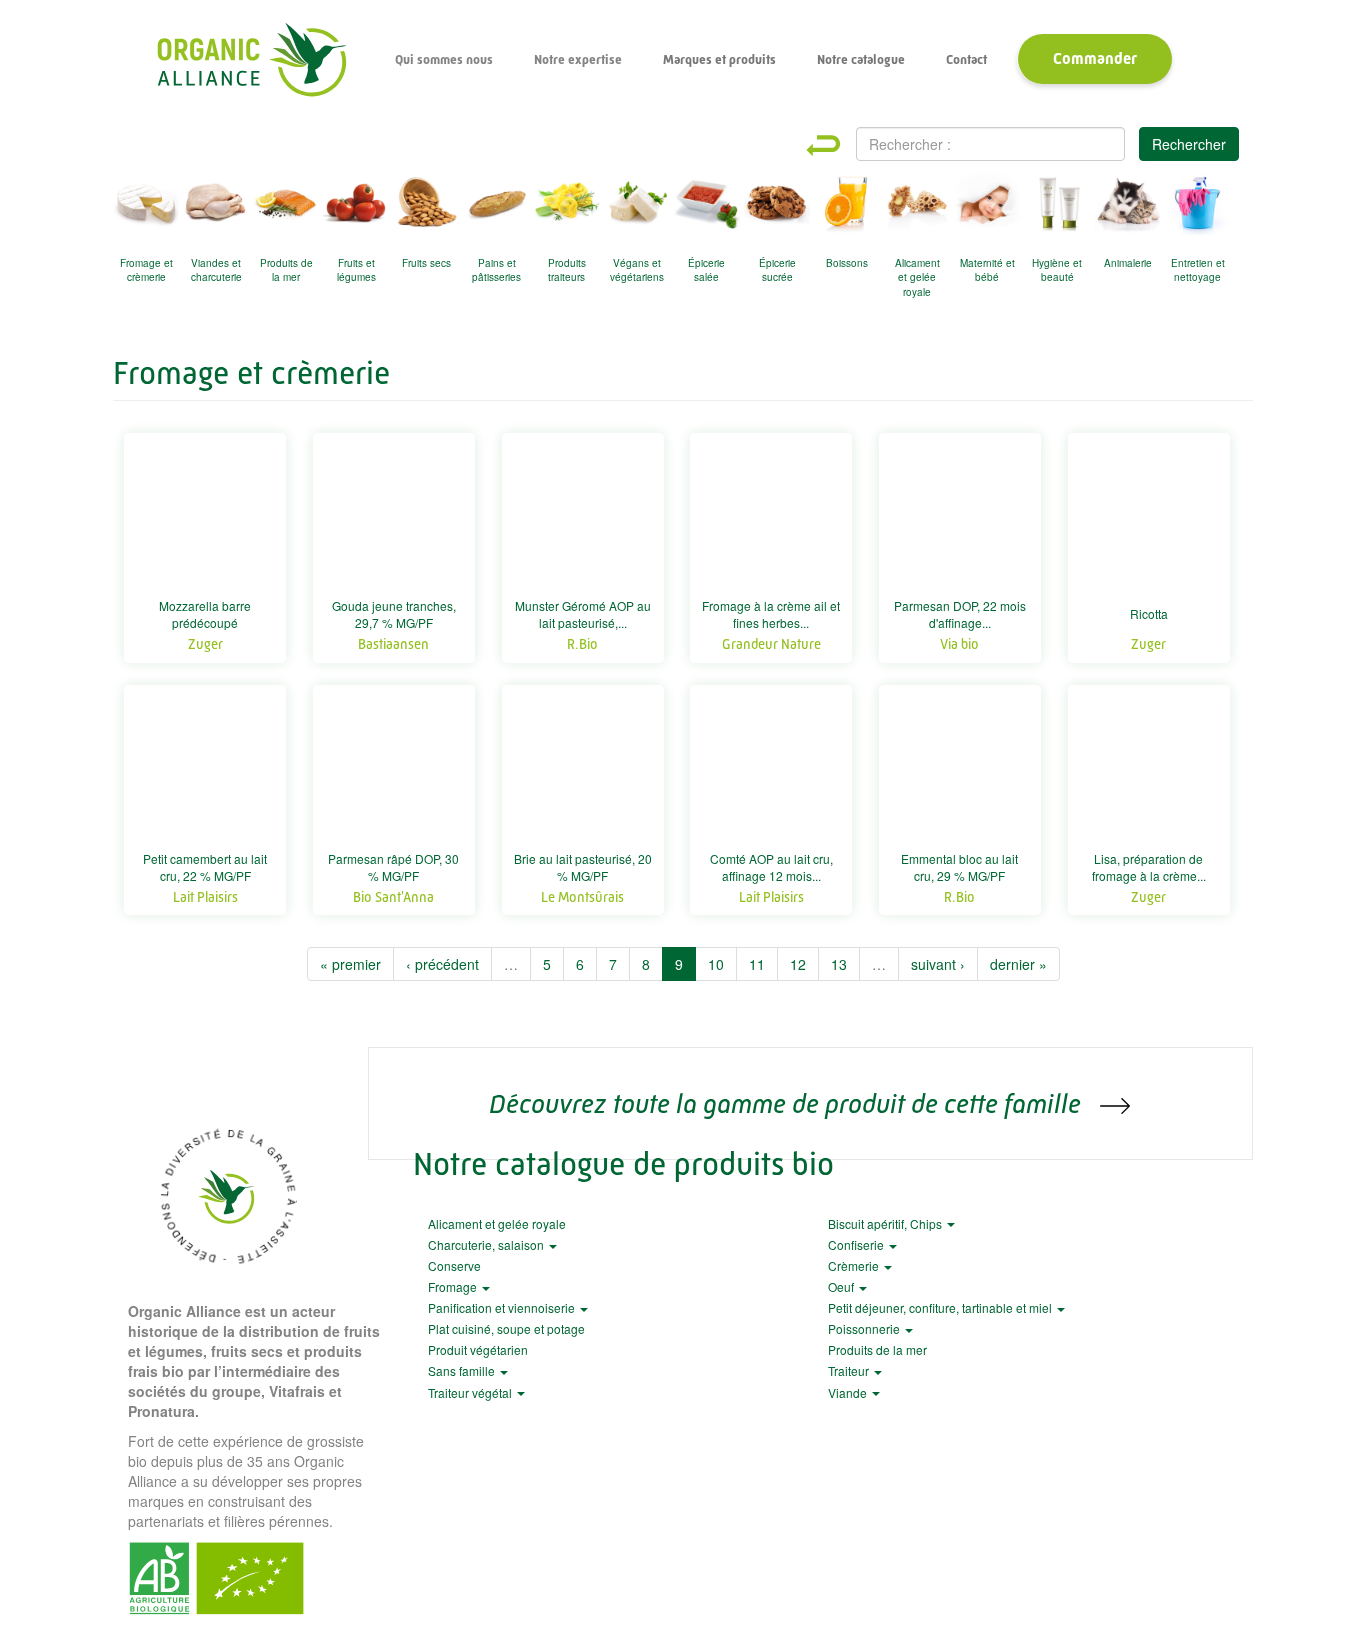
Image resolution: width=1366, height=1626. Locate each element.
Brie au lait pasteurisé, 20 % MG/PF (583, 867)
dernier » (1018, 964)
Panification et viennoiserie (503, 1307)
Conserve (454, 1265)
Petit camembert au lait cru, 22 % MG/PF (205, 867)
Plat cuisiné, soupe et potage (506, 1328)
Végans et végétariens (637, 270)
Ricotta (1149, 613)
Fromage (454, 1286)
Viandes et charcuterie (216, 270)
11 (757, 964)
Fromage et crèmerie (146, 270)
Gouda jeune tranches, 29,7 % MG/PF (394, 614)
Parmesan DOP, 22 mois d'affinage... (960, 614)
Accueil (251, 60)
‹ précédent (442, 964)
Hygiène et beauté (1057, 270)
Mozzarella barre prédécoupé (205, 614)
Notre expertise (578, 59)
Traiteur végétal (471, 1392)
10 (716, 964)
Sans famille (463, 1370)
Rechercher (1189, 144)
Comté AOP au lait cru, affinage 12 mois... (771, 867)
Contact (966, 59)
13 (839, 964)
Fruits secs (426, 263)
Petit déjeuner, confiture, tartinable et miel (941, 1307)
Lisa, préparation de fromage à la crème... (1149, 867)
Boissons (847, 263)
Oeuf (842, 1286)
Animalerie (1128, 263)
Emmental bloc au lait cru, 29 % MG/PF (959, 867)
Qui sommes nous (444, 59)
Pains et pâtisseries (496, 270)
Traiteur (850, 1370)
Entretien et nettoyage (1198, 270)
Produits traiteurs (567, 270)
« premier (350, 964)
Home (841, 145)
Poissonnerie (865, 1328)
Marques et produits (719, 59)
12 (798, 964)
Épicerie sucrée (777, 270)
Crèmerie (855, 1265)
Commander (1095, 58)
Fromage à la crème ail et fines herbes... (771, 614)
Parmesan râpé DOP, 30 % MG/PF (393, 867)
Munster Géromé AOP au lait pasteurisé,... (583, 614)
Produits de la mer (286, 270)
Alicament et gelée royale (917, 273)
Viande (849, 1392)
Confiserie (857, 1244)
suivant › (938, 964)
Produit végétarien (478, 1349)
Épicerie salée (706, 270)
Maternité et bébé (987, 270)
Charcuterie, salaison (487, 1244)
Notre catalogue (861, 59)
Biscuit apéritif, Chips (886, 1223)
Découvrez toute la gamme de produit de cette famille (788, 1103)
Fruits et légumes (356, 270)
